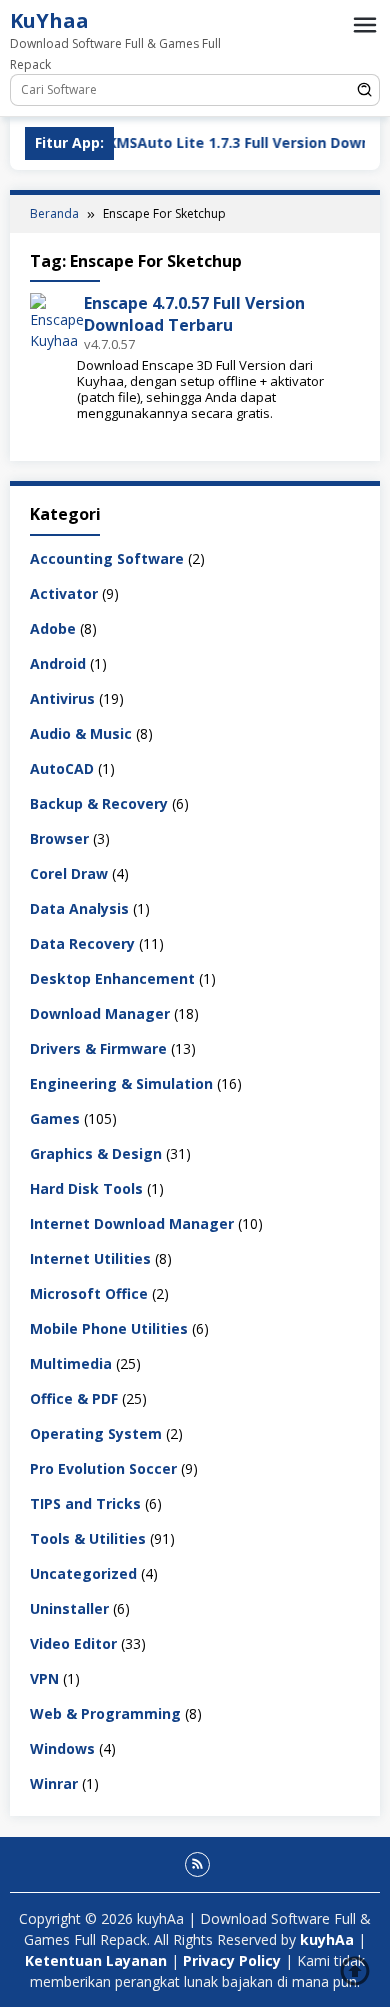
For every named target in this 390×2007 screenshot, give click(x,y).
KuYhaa (49, 20)
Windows (62, 1748)
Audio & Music (81, 733)
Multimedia (71, 1363)
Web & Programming (105, 1713)
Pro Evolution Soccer (103, 1468)
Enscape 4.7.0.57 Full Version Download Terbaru (194, 314)
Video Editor (73, 1643)
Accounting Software (107, 558)
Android (58, 663)
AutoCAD (62, 768)
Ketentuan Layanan (96, 1960)
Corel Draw (69, 873)
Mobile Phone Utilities (109, 1328)
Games (55, 1118)
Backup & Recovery (99, 803)
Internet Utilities (90, 1258)
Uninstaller (69, 1608)
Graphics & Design (96, 1153)
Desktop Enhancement (112, 978)
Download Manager (100, 1013)
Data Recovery (82, 943)
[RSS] (197, 1864)
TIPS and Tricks (85, 1503)
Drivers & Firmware (98, 1048)
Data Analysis (79, 908)
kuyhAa (329, 1939)
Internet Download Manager (132, 1223)
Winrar (54, 1783)
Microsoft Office (89, 1293)
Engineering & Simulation (121, 1083)
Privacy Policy (232, 1960)
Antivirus (62, 698)
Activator (64, 593)
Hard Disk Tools (86, 1188)
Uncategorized (83, 1573)
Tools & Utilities (88, 1538)
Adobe (53, 628)
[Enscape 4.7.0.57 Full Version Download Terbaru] (57, 320)
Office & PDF (74, 1398)
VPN (44, 1678)
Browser (59, 838)
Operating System (96, 1433)
